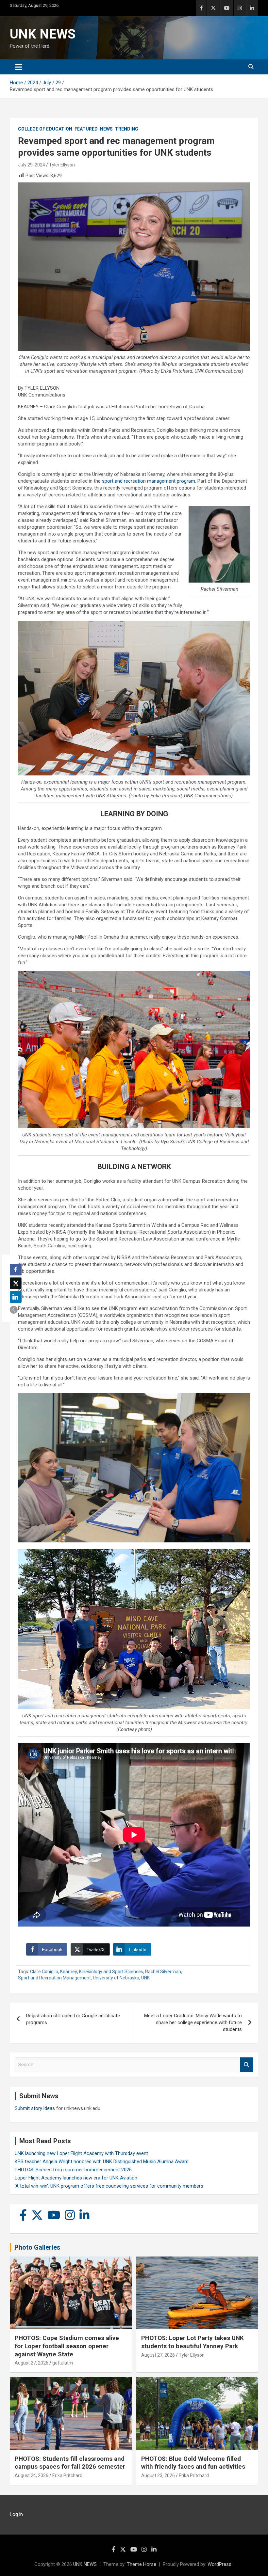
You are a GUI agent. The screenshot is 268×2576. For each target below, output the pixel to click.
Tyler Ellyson (62, 165)
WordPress (219, 2564)
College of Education (45, 129)
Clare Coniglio (44, 1972)
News (106, 129)
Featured (86, 129)
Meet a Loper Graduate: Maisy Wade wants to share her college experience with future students (193, 2022)
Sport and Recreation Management (54, 1978)
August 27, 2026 (32, 2363)
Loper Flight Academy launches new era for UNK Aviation (76, 2178)
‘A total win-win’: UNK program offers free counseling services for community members (109, 2186)
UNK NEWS (43, 34)
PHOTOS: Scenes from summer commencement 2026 (73, 2170)
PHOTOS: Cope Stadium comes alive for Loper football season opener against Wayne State (67, 2346)
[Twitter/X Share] (16, 1283)
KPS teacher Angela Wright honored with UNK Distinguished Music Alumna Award (102, 2162)
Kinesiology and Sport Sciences (111, 1972)
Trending (127, 129)
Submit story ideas (35, 2108)
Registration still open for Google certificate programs (73, 2019)
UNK (145, 1978)
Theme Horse (142, 2564)
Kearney (69, 1972)
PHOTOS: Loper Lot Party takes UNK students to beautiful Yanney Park (193, 2342)
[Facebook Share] (16, 1270)
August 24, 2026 (32, 2475)
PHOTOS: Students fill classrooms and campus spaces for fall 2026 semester (70, 2463)
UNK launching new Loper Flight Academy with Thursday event (81, 2153)
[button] (14, 1310)
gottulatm (63, 2363)
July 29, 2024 (32, 165)
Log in (16, 2514)
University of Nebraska (116, 1978)
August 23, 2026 (158, 2475)
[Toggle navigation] (18, 67)
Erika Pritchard (67, 2475)
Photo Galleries (37, 2247)
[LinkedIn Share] (16, 1297)
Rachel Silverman (163, 1972)
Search (247, 2065)
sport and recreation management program (149, 481)
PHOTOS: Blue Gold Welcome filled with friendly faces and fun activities (193, 2463)
